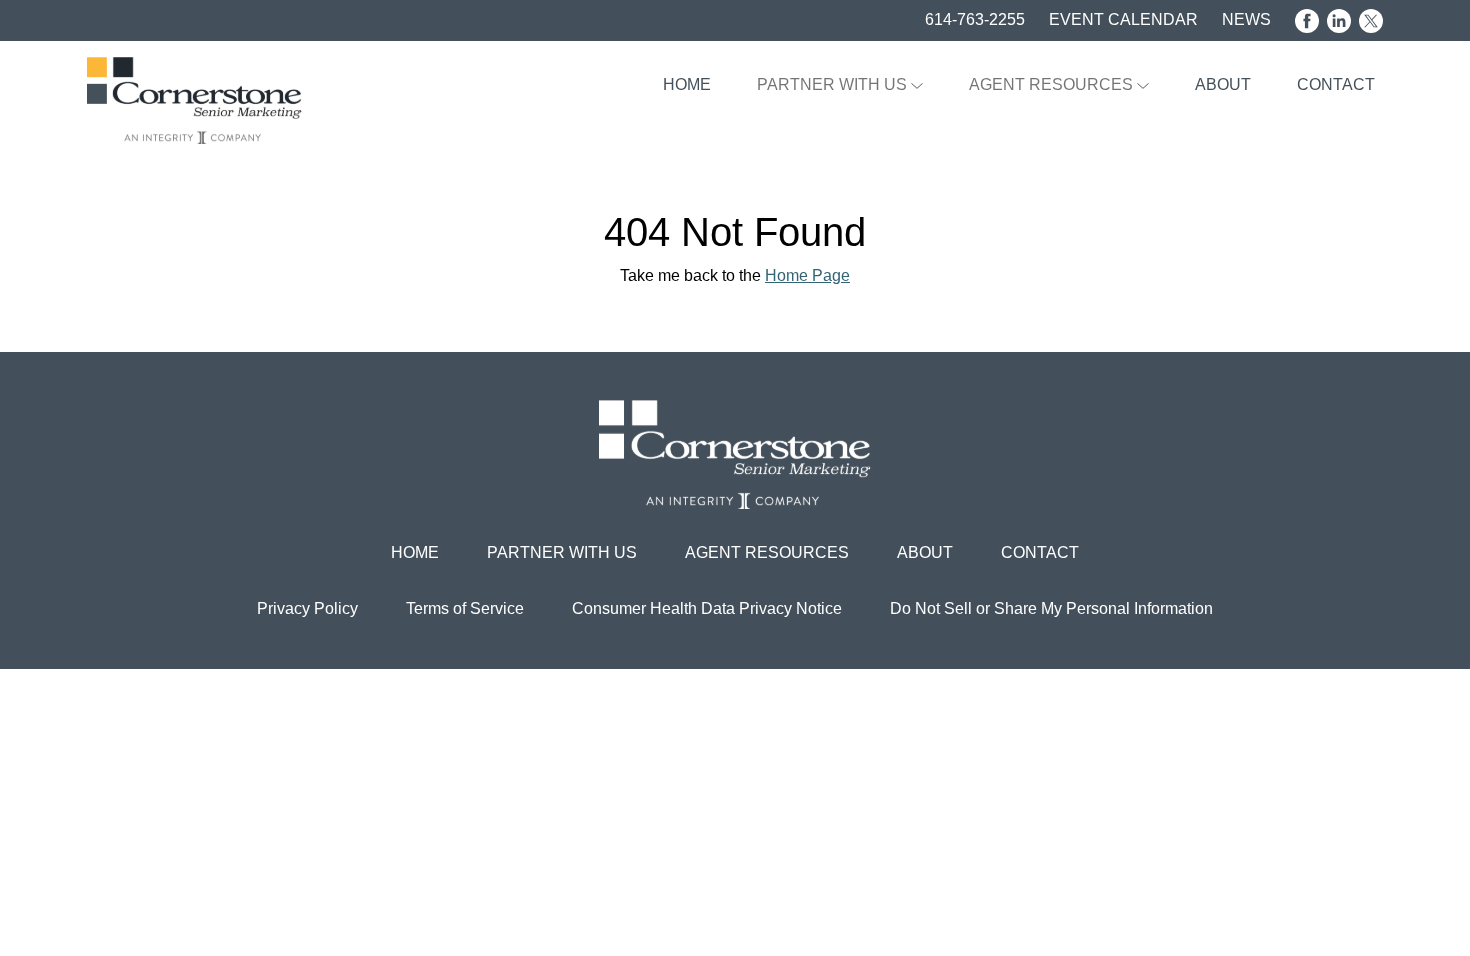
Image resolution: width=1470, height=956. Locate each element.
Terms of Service (465, 608)
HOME (687, 84)
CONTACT (1336, 84)
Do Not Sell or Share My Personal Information (1051, 608)
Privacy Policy (307, 608)
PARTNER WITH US (834, 84)
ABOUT (1223, 84)
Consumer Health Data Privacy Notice (707, 608)
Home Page (807, 275)
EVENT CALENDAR (1123, 19)
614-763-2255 (975, 19)
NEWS (1246, 19)
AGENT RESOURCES (1053, 84)
